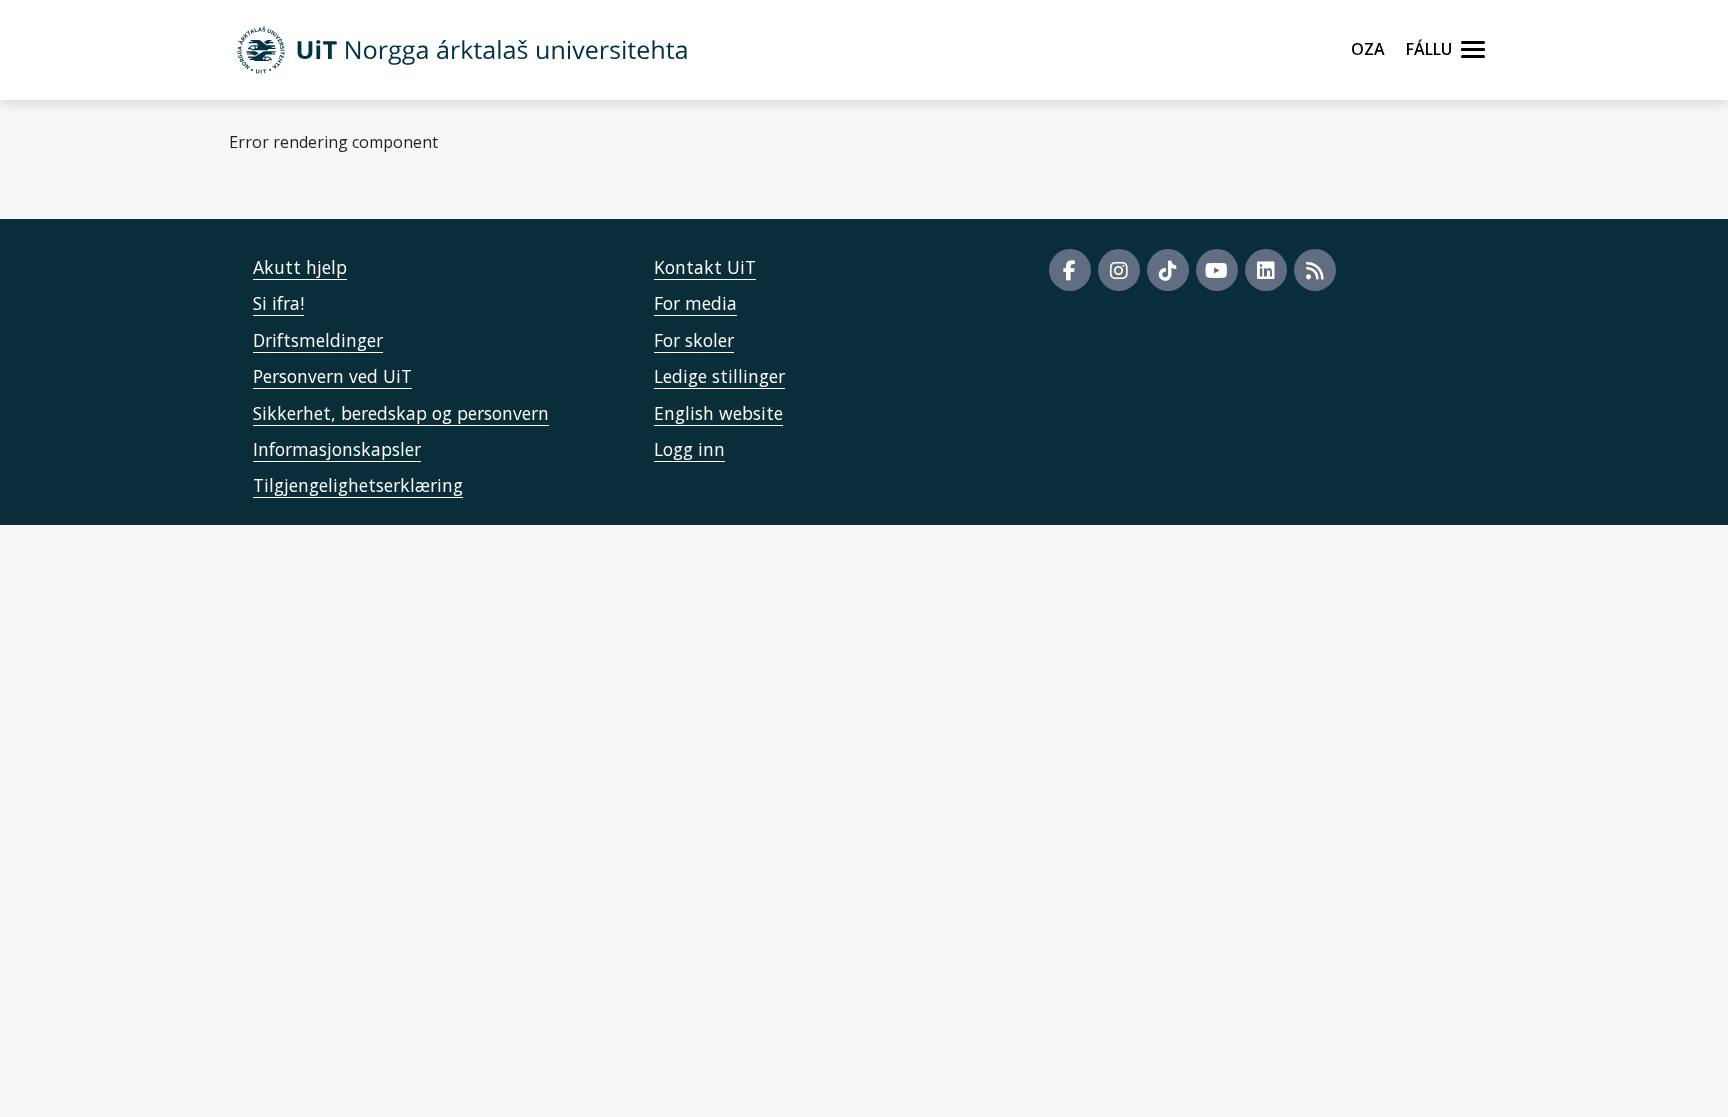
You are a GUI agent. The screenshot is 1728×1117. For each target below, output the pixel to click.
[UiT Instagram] (1119, 270)
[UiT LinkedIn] (1266, 270)
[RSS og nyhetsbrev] (1315, 270)
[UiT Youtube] (1217, 270)
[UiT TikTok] (1168, 270)
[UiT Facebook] (1070, 270)
